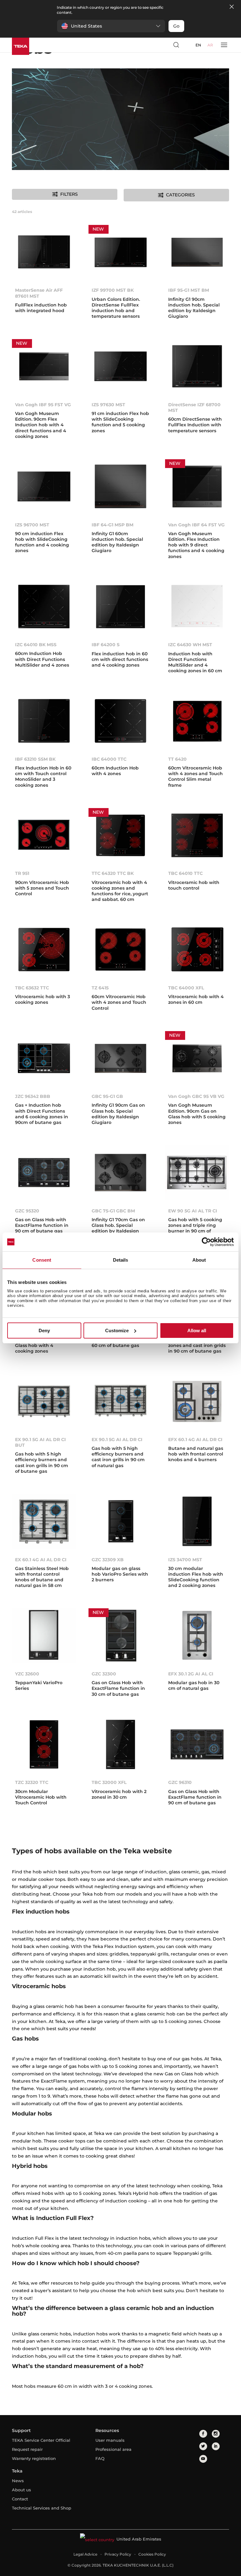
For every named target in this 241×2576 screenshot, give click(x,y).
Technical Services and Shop (42, 2508)
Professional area (113, 2449)
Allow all (197, 1331)
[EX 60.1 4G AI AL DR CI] (44, 1523)
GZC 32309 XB (108, 1560)
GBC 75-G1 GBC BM (113, 1211)
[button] (111, 26)
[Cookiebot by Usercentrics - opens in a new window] (206, 1242)
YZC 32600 (27, 1674)
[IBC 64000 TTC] (120, 722)
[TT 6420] (197, 722)
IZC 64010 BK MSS (36, 645)
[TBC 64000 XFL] (197, 951)
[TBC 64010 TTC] (197, 837)
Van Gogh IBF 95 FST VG (43, 405)
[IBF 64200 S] (120, 608)
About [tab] (199, 1260)
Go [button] (176, 26)
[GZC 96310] (197, 1746)
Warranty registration (34, 2458)
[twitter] (203, 2446)
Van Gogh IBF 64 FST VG (196, 525)
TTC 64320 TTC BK (113, 873)
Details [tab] (121, 1260)
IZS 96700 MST (32, 525)
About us (21, 2490)
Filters (69, 194)
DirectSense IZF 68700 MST (194, 407)
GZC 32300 (104, 1674)
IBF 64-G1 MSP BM (112, 525)
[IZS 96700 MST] (44, 488)
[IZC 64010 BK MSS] (44, 608)
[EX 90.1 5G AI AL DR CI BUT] (44, 1402)
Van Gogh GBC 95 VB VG (196, 1096)
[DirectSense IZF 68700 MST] (197, 368)
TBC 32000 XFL (109, 1782)
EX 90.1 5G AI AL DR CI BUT (40, 1442)
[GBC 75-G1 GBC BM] (120, 1174)
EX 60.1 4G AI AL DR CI (41, 1560)
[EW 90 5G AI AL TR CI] (197, 1174)
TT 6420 (177, 759)
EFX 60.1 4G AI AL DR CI (195, 1440)
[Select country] (188, 45)
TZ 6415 (100, 988)
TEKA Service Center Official (41, 2440)
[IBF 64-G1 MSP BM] (120, 488)
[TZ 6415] (120, 951)
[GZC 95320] (44, 1174)
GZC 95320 (27, 1211)
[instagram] (216, 2434)
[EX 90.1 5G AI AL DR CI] (120, 1402)
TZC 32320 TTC (32, 1782)
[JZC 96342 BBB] (44, 1060)
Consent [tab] (42, 1260)
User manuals (110, 2440)
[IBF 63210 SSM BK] (44, 722)
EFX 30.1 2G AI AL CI (191, 1674)
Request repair (27, 2449)
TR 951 (22, 873)
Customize (117, 1331)
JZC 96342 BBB (33, 1096)
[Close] (232, 7)
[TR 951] (44, 837)
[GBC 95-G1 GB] (120, 1060)
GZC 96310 (180, 1782)
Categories (180, 195)
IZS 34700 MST (185, 1560)
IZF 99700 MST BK (113, 290)
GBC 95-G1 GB (107, 1096)
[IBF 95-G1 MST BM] (197, 253)
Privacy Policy (118, 2554)
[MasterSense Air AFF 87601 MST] (44, 253)
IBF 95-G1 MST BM (189, 290)
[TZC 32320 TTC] (44, 1746)
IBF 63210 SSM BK (35, 759)
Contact (20, 2499)
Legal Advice (85, 2554)
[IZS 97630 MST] (120, 368)
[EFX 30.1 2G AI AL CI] (197, 1637)
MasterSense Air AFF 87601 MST (39, 293)
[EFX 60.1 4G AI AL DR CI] (197, 1402)
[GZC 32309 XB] (120, 1523)
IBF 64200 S (106, 645)
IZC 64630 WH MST (190, 645)
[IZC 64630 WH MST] (197, 608)
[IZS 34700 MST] (197, 1523)
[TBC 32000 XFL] (120, 1746)
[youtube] (203, 2459)
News (18, 2481)
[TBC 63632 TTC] (44, 951)
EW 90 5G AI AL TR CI (193, 1211)
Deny (44, 1331)
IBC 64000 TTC (109, 759)
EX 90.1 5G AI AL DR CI (117, 1440)
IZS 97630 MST (108, 405)
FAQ (100, 2458)
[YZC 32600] (44, 1637)
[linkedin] (216, 2446)
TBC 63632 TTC (32, 988)
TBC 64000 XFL (186, 988)
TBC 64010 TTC (185, 873)
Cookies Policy (152, 2554)
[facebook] (203, 2434)
